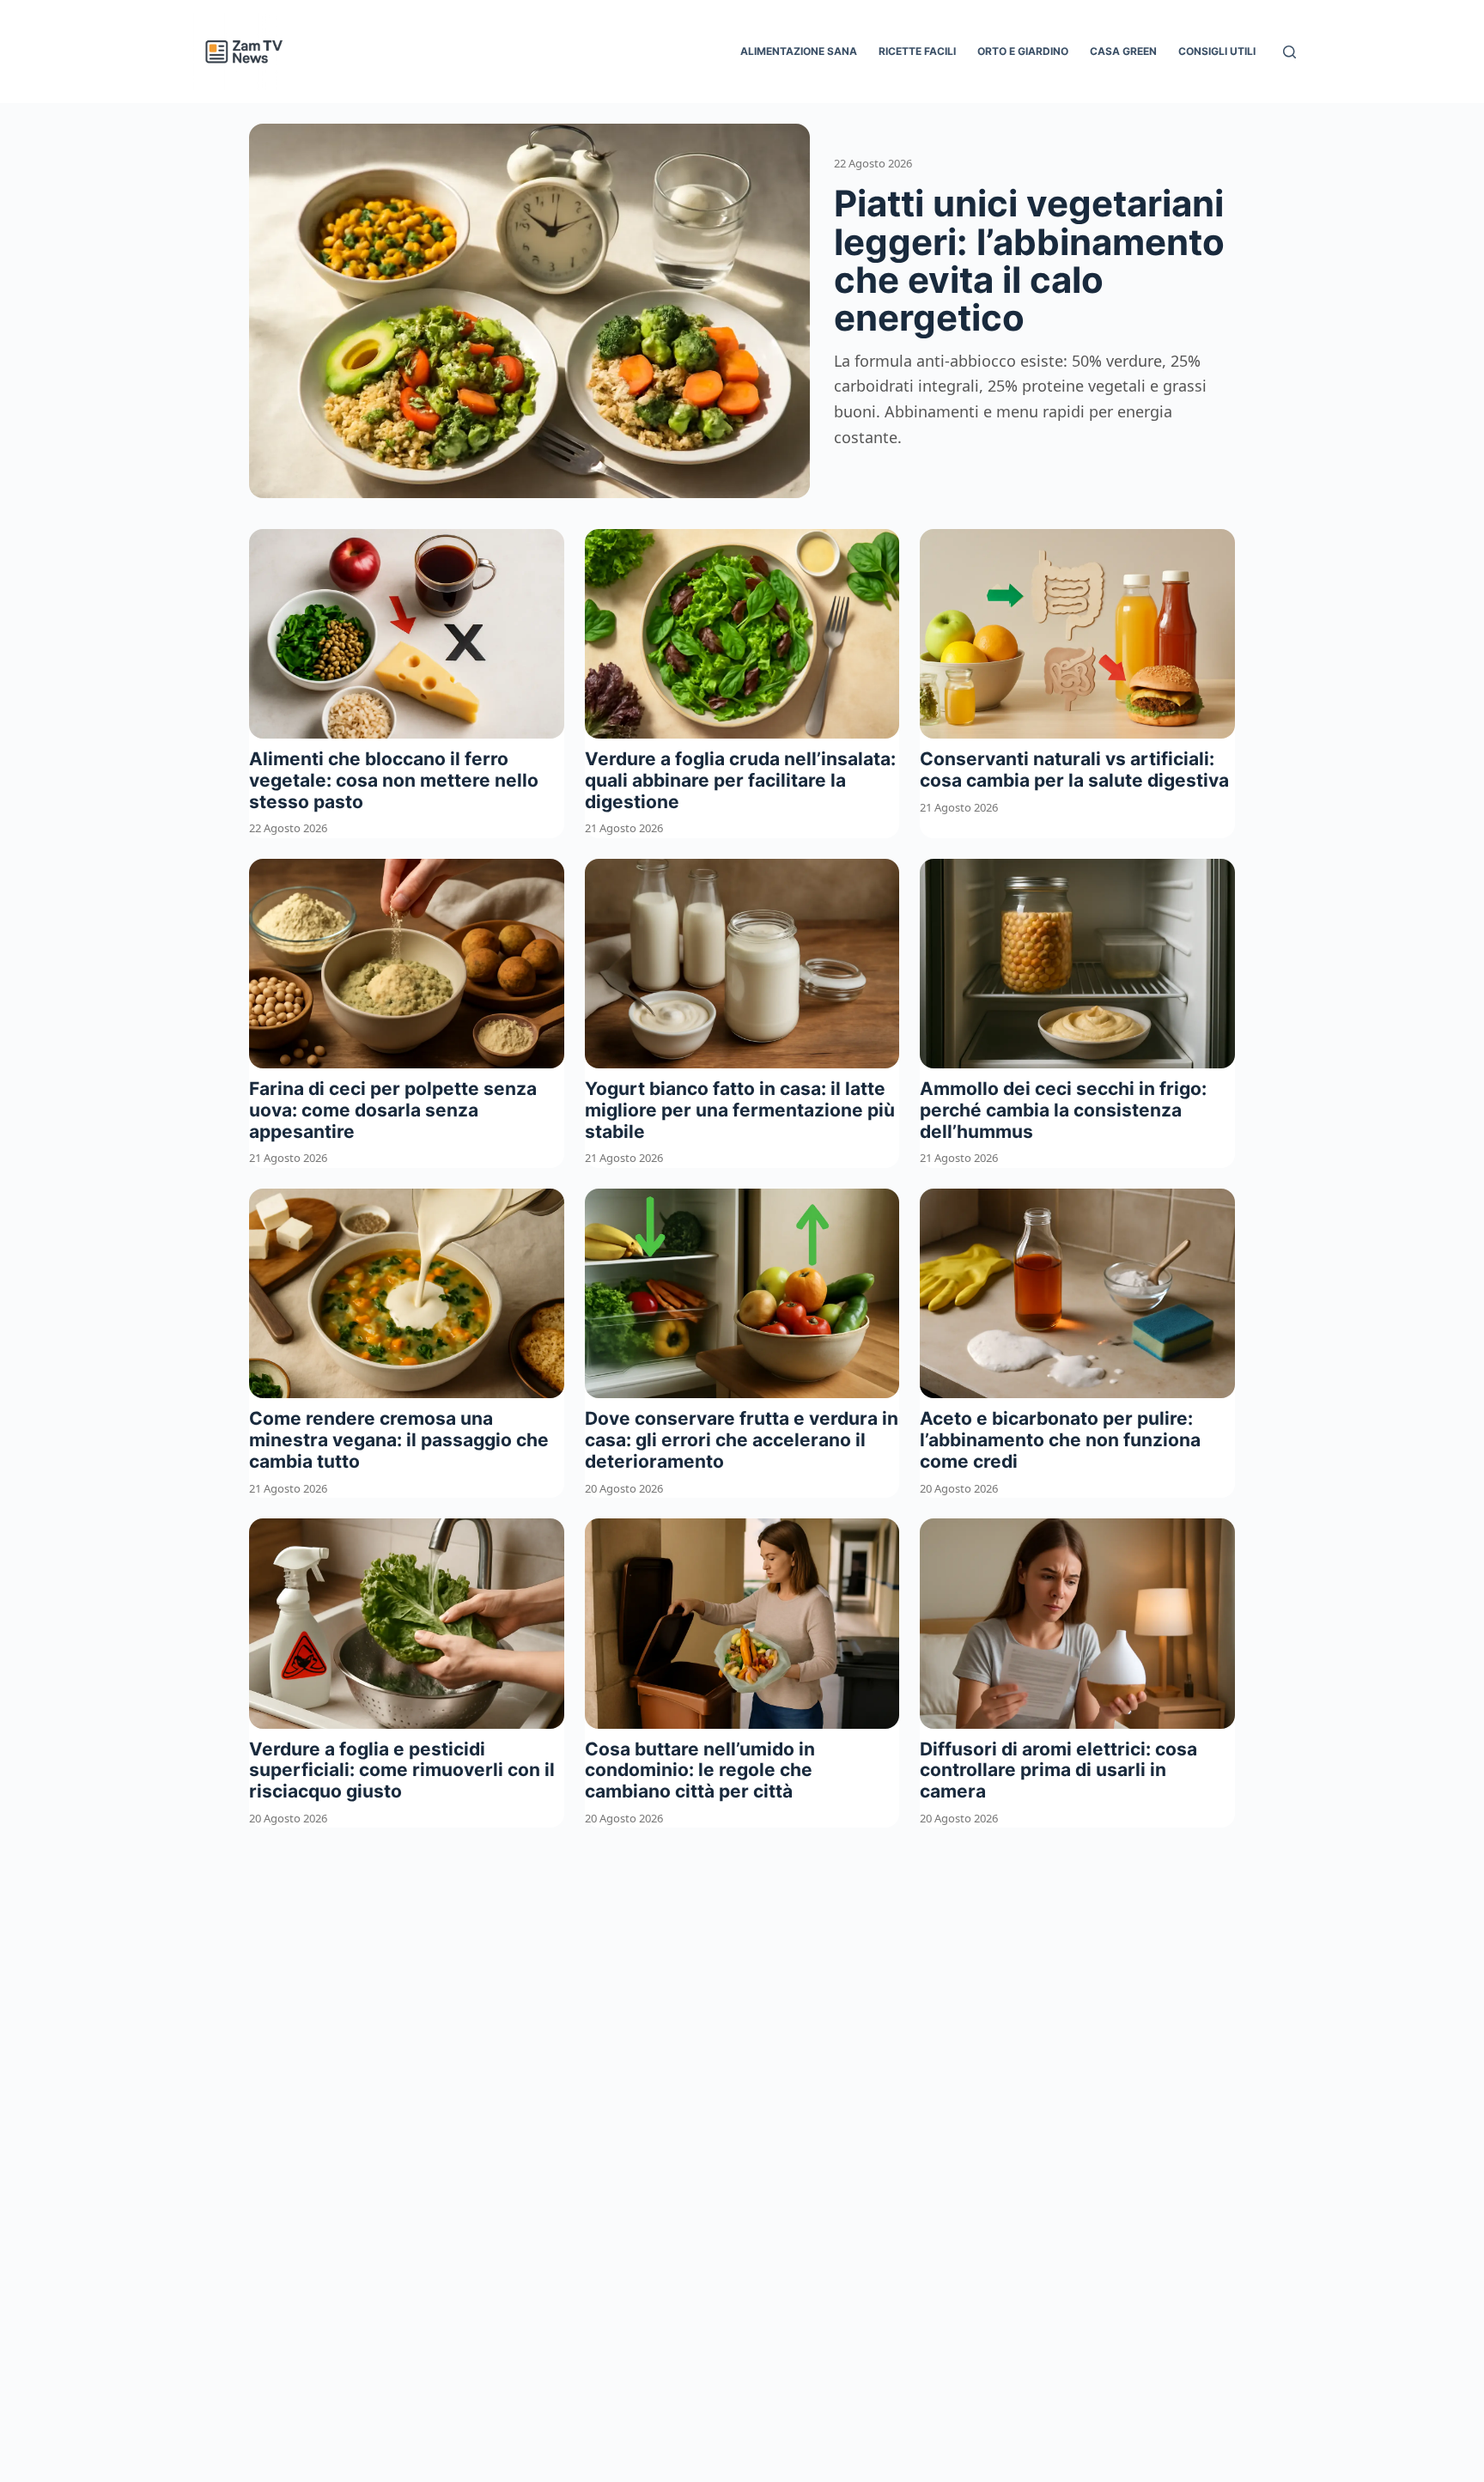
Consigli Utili (1217, 51)
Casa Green (1123, 51)
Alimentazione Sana (799, 51)
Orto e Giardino (1023, 51)
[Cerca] (1289, 52)
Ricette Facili (917, 51)
